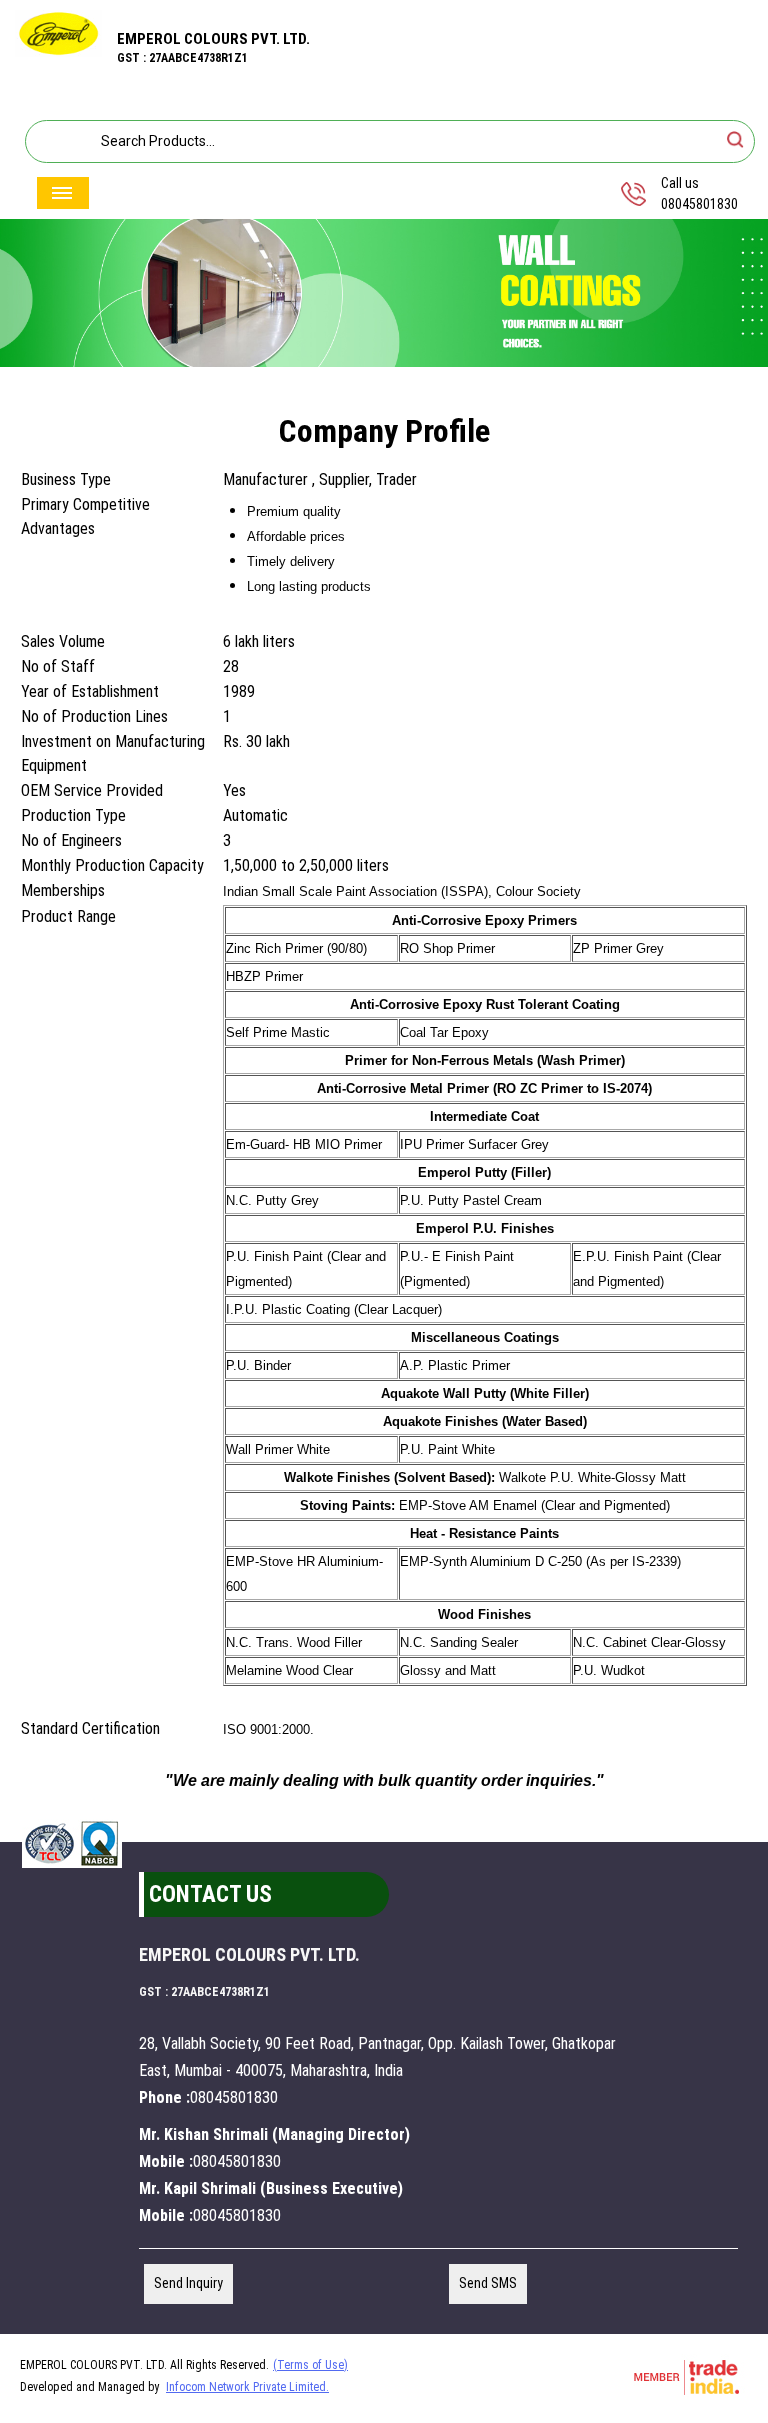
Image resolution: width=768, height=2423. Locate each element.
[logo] (58, 51)
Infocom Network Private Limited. (247, 2387)
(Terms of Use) (310, 2365)
